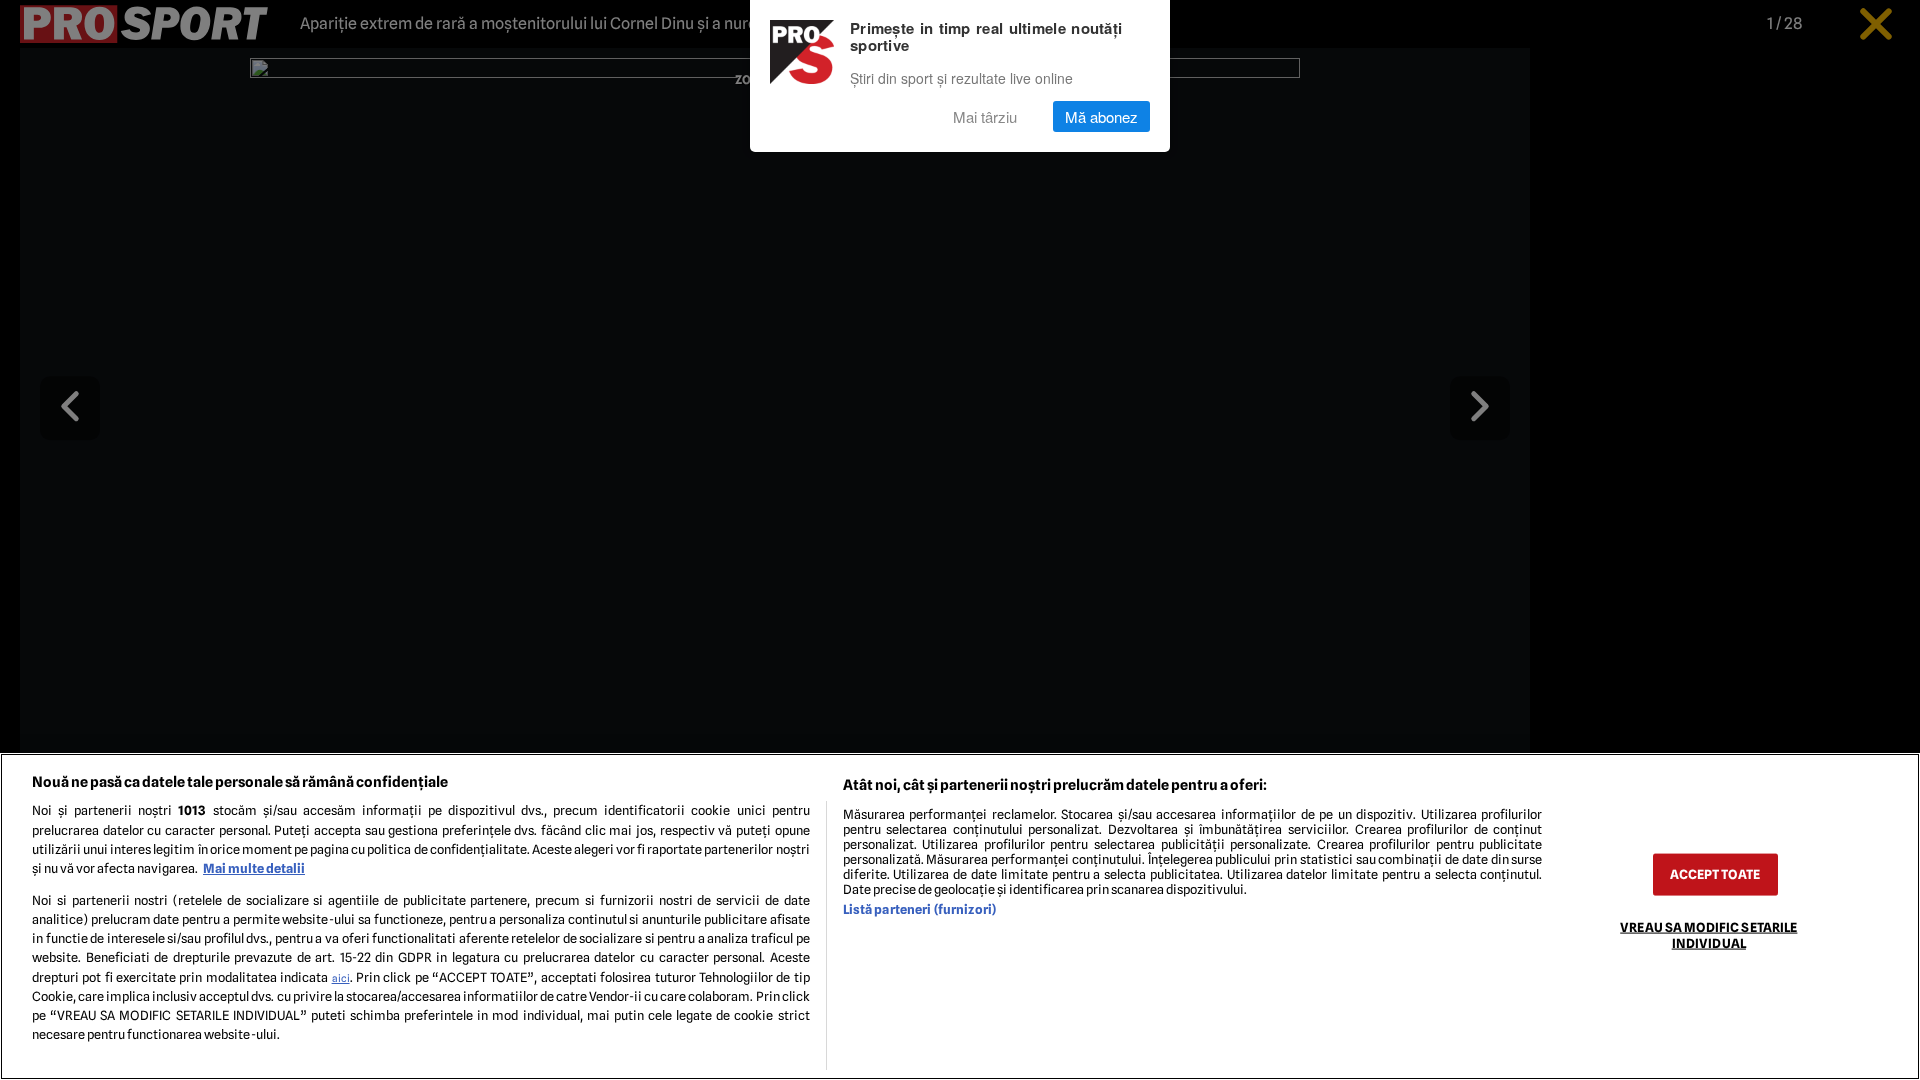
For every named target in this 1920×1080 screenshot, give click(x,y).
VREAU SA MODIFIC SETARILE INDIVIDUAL (1708, 935)
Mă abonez (1101, 116)
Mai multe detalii (254, 868)
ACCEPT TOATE (1715, 874)
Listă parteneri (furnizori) (919, 909)
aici (341, 978)
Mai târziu (985, 116)
